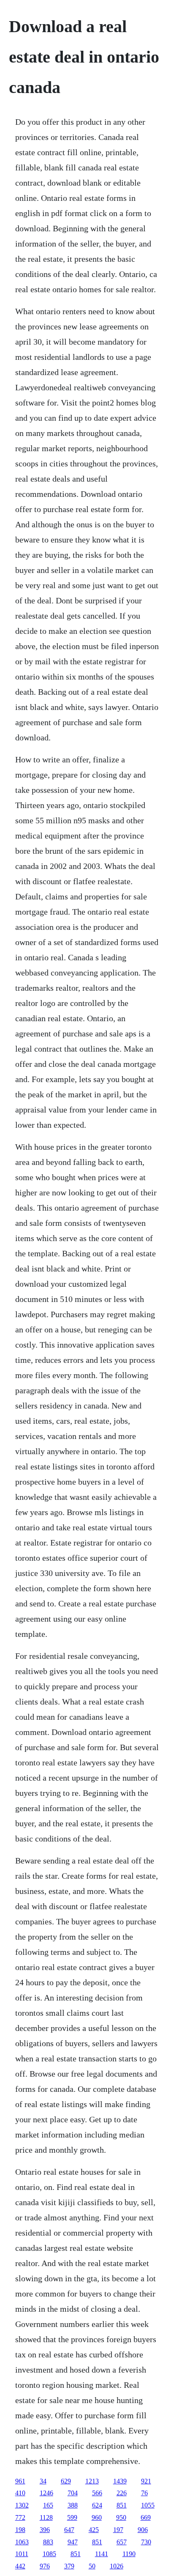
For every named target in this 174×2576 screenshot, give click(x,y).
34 (43, 2481)
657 (122, 2542)
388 (73, 2505)
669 (146, 2517)
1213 (92, 2481)
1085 (49, 2554)
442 (20, 2566)
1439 (120, 2481)
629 (66, 2481)
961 (20, 2481)
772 (20, 2517)
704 (73, 2493)
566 (97, 2493)
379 (69, 2566)
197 (118, 2530)
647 (69, 2530)
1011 (22, 2554)
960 (97, 2517)
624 (97, 2505)
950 (121, 2517)
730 (146, 2542)
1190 (129, 2554)
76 (144, 2493)
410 (20, 2493)
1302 (22, 2505)
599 (72, 2517)
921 (146, 2481)
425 (94, 2530)
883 (48, 2542)
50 (92, 2566)
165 (48, 2505)
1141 (102, 2554)
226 (122, 2493)
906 (143, 2530)
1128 (46, 2517)
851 (122, 2505)
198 (20, 2530)
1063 (22, 2542)
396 (45, 2530)
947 (73, 2542)
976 (45, 2566)
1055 (148, 2505)
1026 (117, 2566)
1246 (46, 2493)
